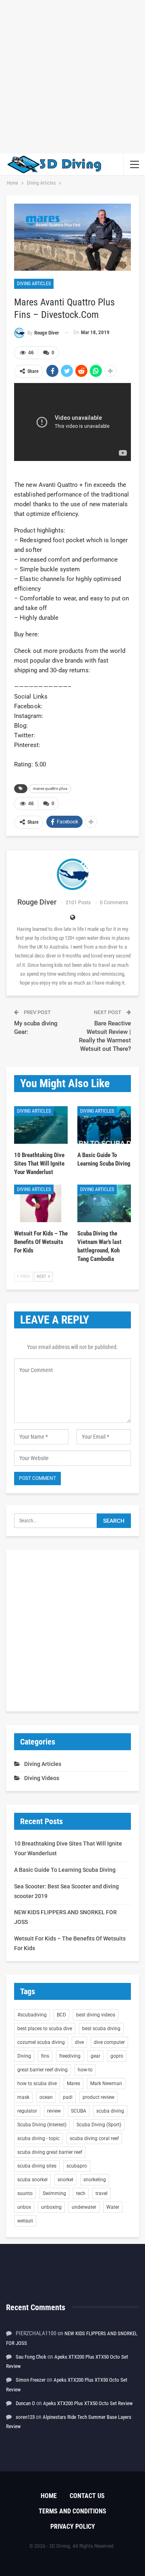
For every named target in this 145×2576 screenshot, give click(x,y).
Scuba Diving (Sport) (99, 2125)
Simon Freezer (31, 2380)
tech (81, 2193)
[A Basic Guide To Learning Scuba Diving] (104, 1125)
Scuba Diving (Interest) (42, 2125)
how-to (85, 2070)
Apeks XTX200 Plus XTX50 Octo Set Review (88, 2403)
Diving (24, 2056)
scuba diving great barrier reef (50, 2152)
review (54, 2111)
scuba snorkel (32, 2180)
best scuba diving (101, 2029)
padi (68, 2097)
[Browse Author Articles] (72, 874)
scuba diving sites (37, 2166)
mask (23, 2097)
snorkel (65, 2180)
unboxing (51, 2207)
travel (101, 2193)
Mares (74, 2084)
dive (79, 2042)
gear (95, 2056)
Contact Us (87, 2496)
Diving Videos (42, 1778)
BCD (61, 2015)
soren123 (25, 2417)
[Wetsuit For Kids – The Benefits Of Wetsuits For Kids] (41, 1203)
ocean (46, 2097)
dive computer (109, 2042)
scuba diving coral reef (94, 2138)
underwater (84, 2207)
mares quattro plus (50, 788)
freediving (70, 2056)
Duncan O (25, 2403)
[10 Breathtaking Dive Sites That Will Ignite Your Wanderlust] (41, 1125)
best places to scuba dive (45, 2029)
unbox (24, 2207)
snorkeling (95, 2180)
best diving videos (96, 2015)
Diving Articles (34, 284)
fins (45, 2056)
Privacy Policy (73, 2527)
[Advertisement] (72, 77)
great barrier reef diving (42, 2070)
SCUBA (79, 2111)
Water (113, 2207)
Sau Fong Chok (31, 2357)
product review (98, 2097)
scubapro (77, 2166)
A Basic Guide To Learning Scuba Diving (65, 1870)
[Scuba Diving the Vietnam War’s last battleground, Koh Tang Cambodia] (104, 1203)
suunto (25, 2193)
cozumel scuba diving (41, 2042)
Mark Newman (106, 2084)
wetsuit (25, 2221)
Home (49, 2496)
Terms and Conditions (72, 2511)
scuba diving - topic (38, 2138)
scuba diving (110, 2111)
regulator (27, 2111)
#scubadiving (32, 2015)
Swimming (54, 2193)
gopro (117, 2056)
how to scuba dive (37, 2084)
